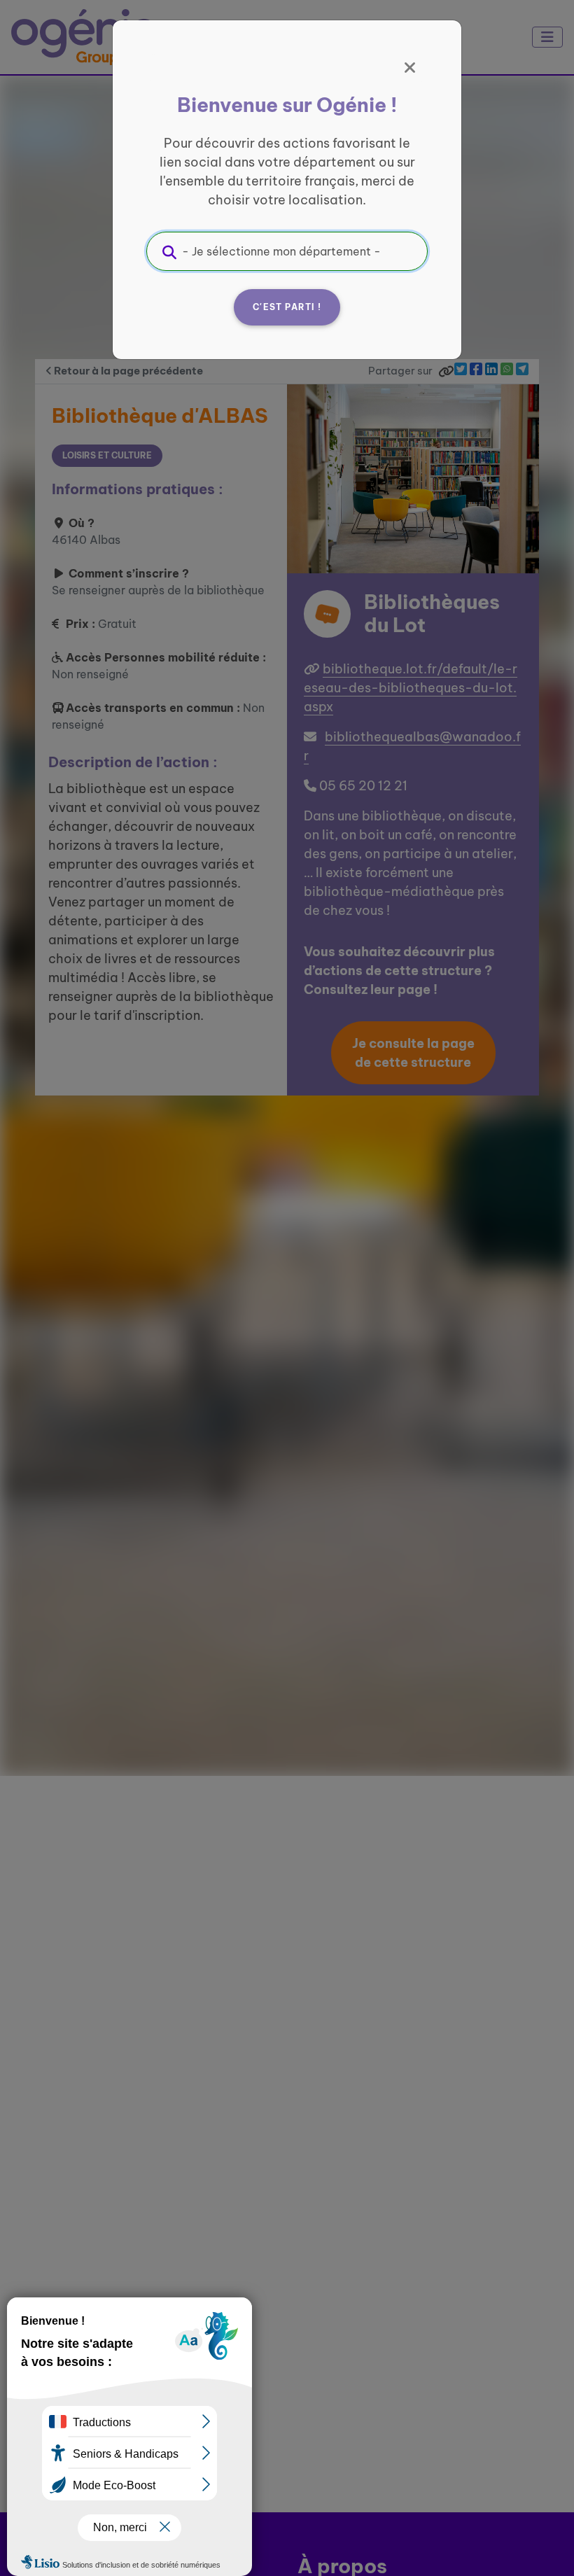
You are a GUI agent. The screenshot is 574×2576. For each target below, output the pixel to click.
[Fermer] (410, 68)
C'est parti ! (287, 307)
